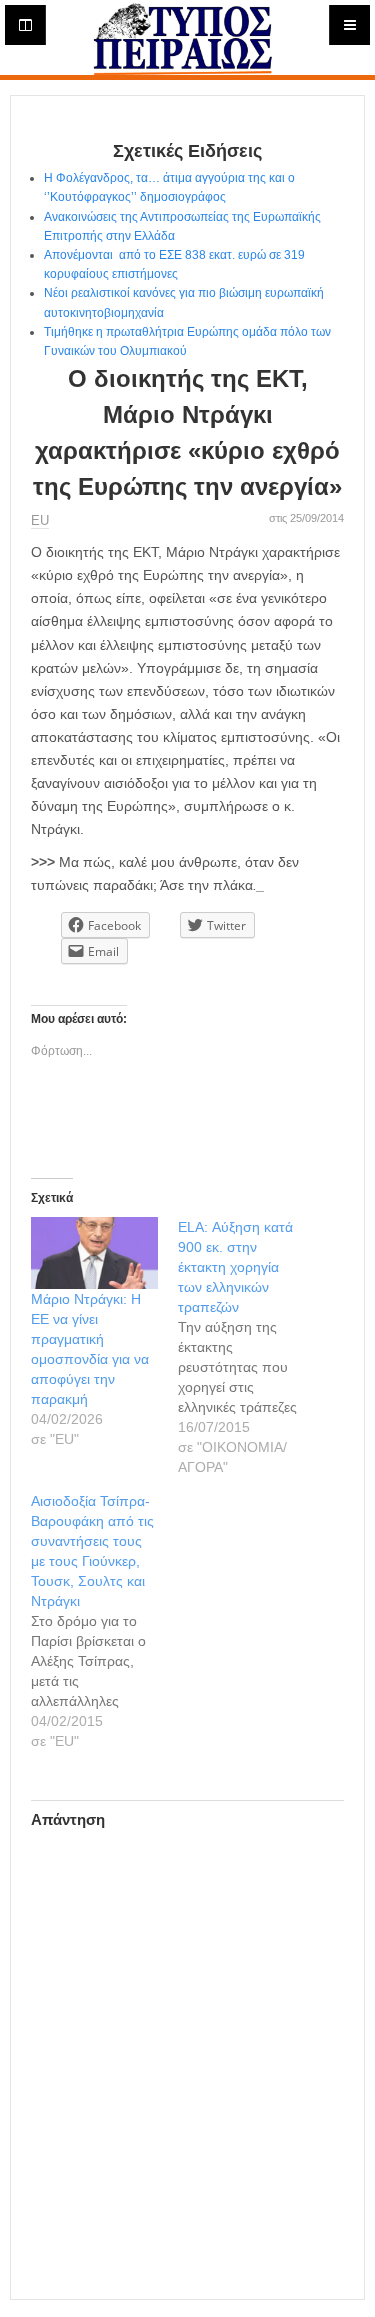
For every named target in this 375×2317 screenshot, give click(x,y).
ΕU (40, 520)
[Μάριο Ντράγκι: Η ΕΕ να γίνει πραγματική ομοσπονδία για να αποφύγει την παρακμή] (94, 1253)
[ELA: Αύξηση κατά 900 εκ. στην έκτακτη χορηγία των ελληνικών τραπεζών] (251, 1347)
